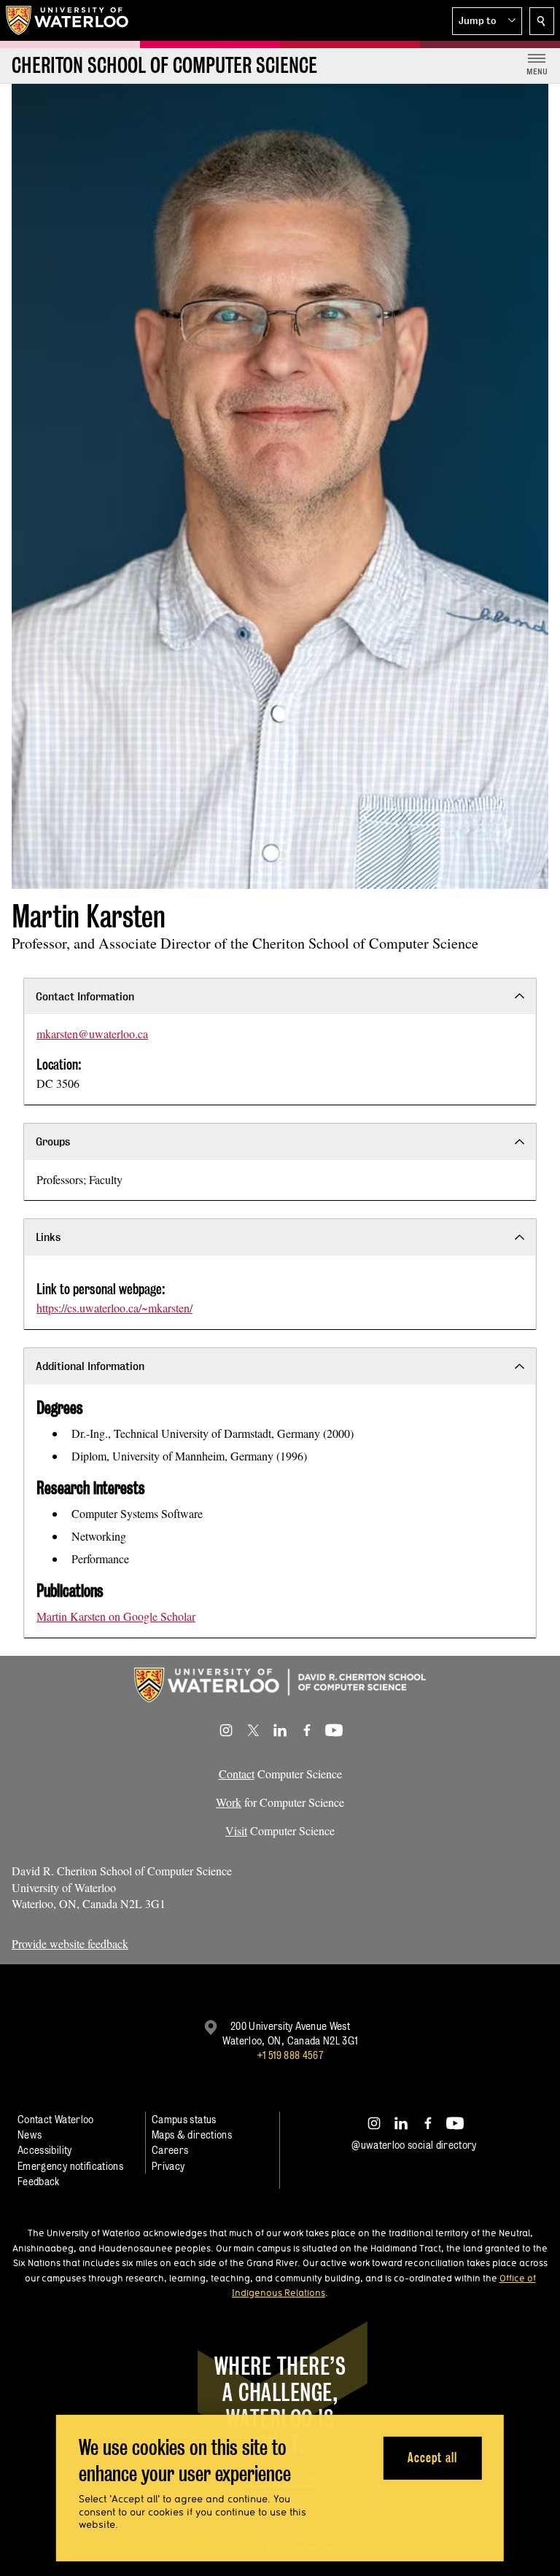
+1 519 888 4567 (290, 2055)
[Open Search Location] (542, 21)
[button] (487, 21)
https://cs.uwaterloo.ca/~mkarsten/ (114, 1308)
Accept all (432, 2458)
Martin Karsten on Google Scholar (116, 1616)
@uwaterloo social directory (414, 2145)
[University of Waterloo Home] (68, 20)
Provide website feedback (70, 1943)
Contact (237, 1774)
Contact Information (85, 996)
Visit (236, 1830)
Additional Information (90, 1366)
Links (48, 1237)
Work (229, 1802)
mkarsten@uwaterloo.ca (92, 1034)
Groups (53, 1141)
